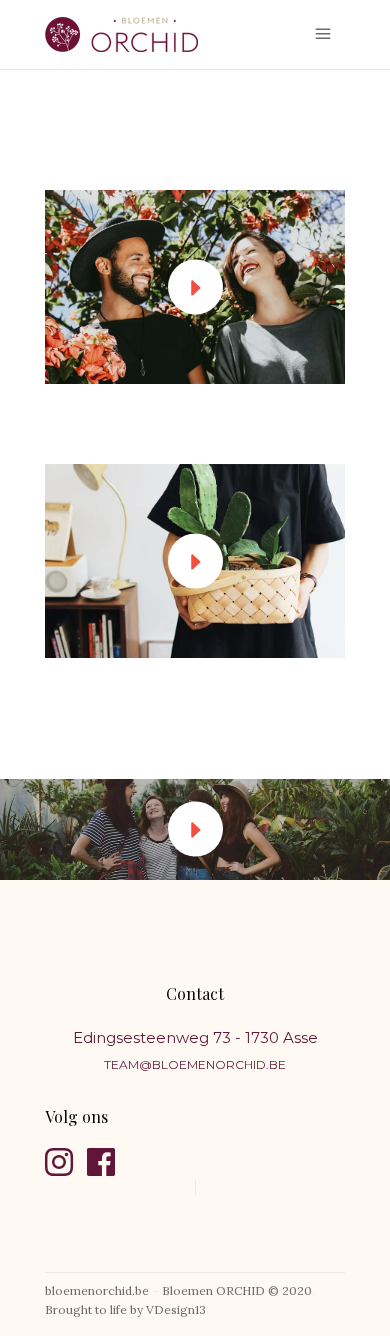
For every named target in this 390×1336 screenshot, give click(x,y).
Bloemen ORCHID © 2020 (237, 1290)
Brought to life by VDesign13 (125, 1309)
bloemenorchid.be (97, 1290)
